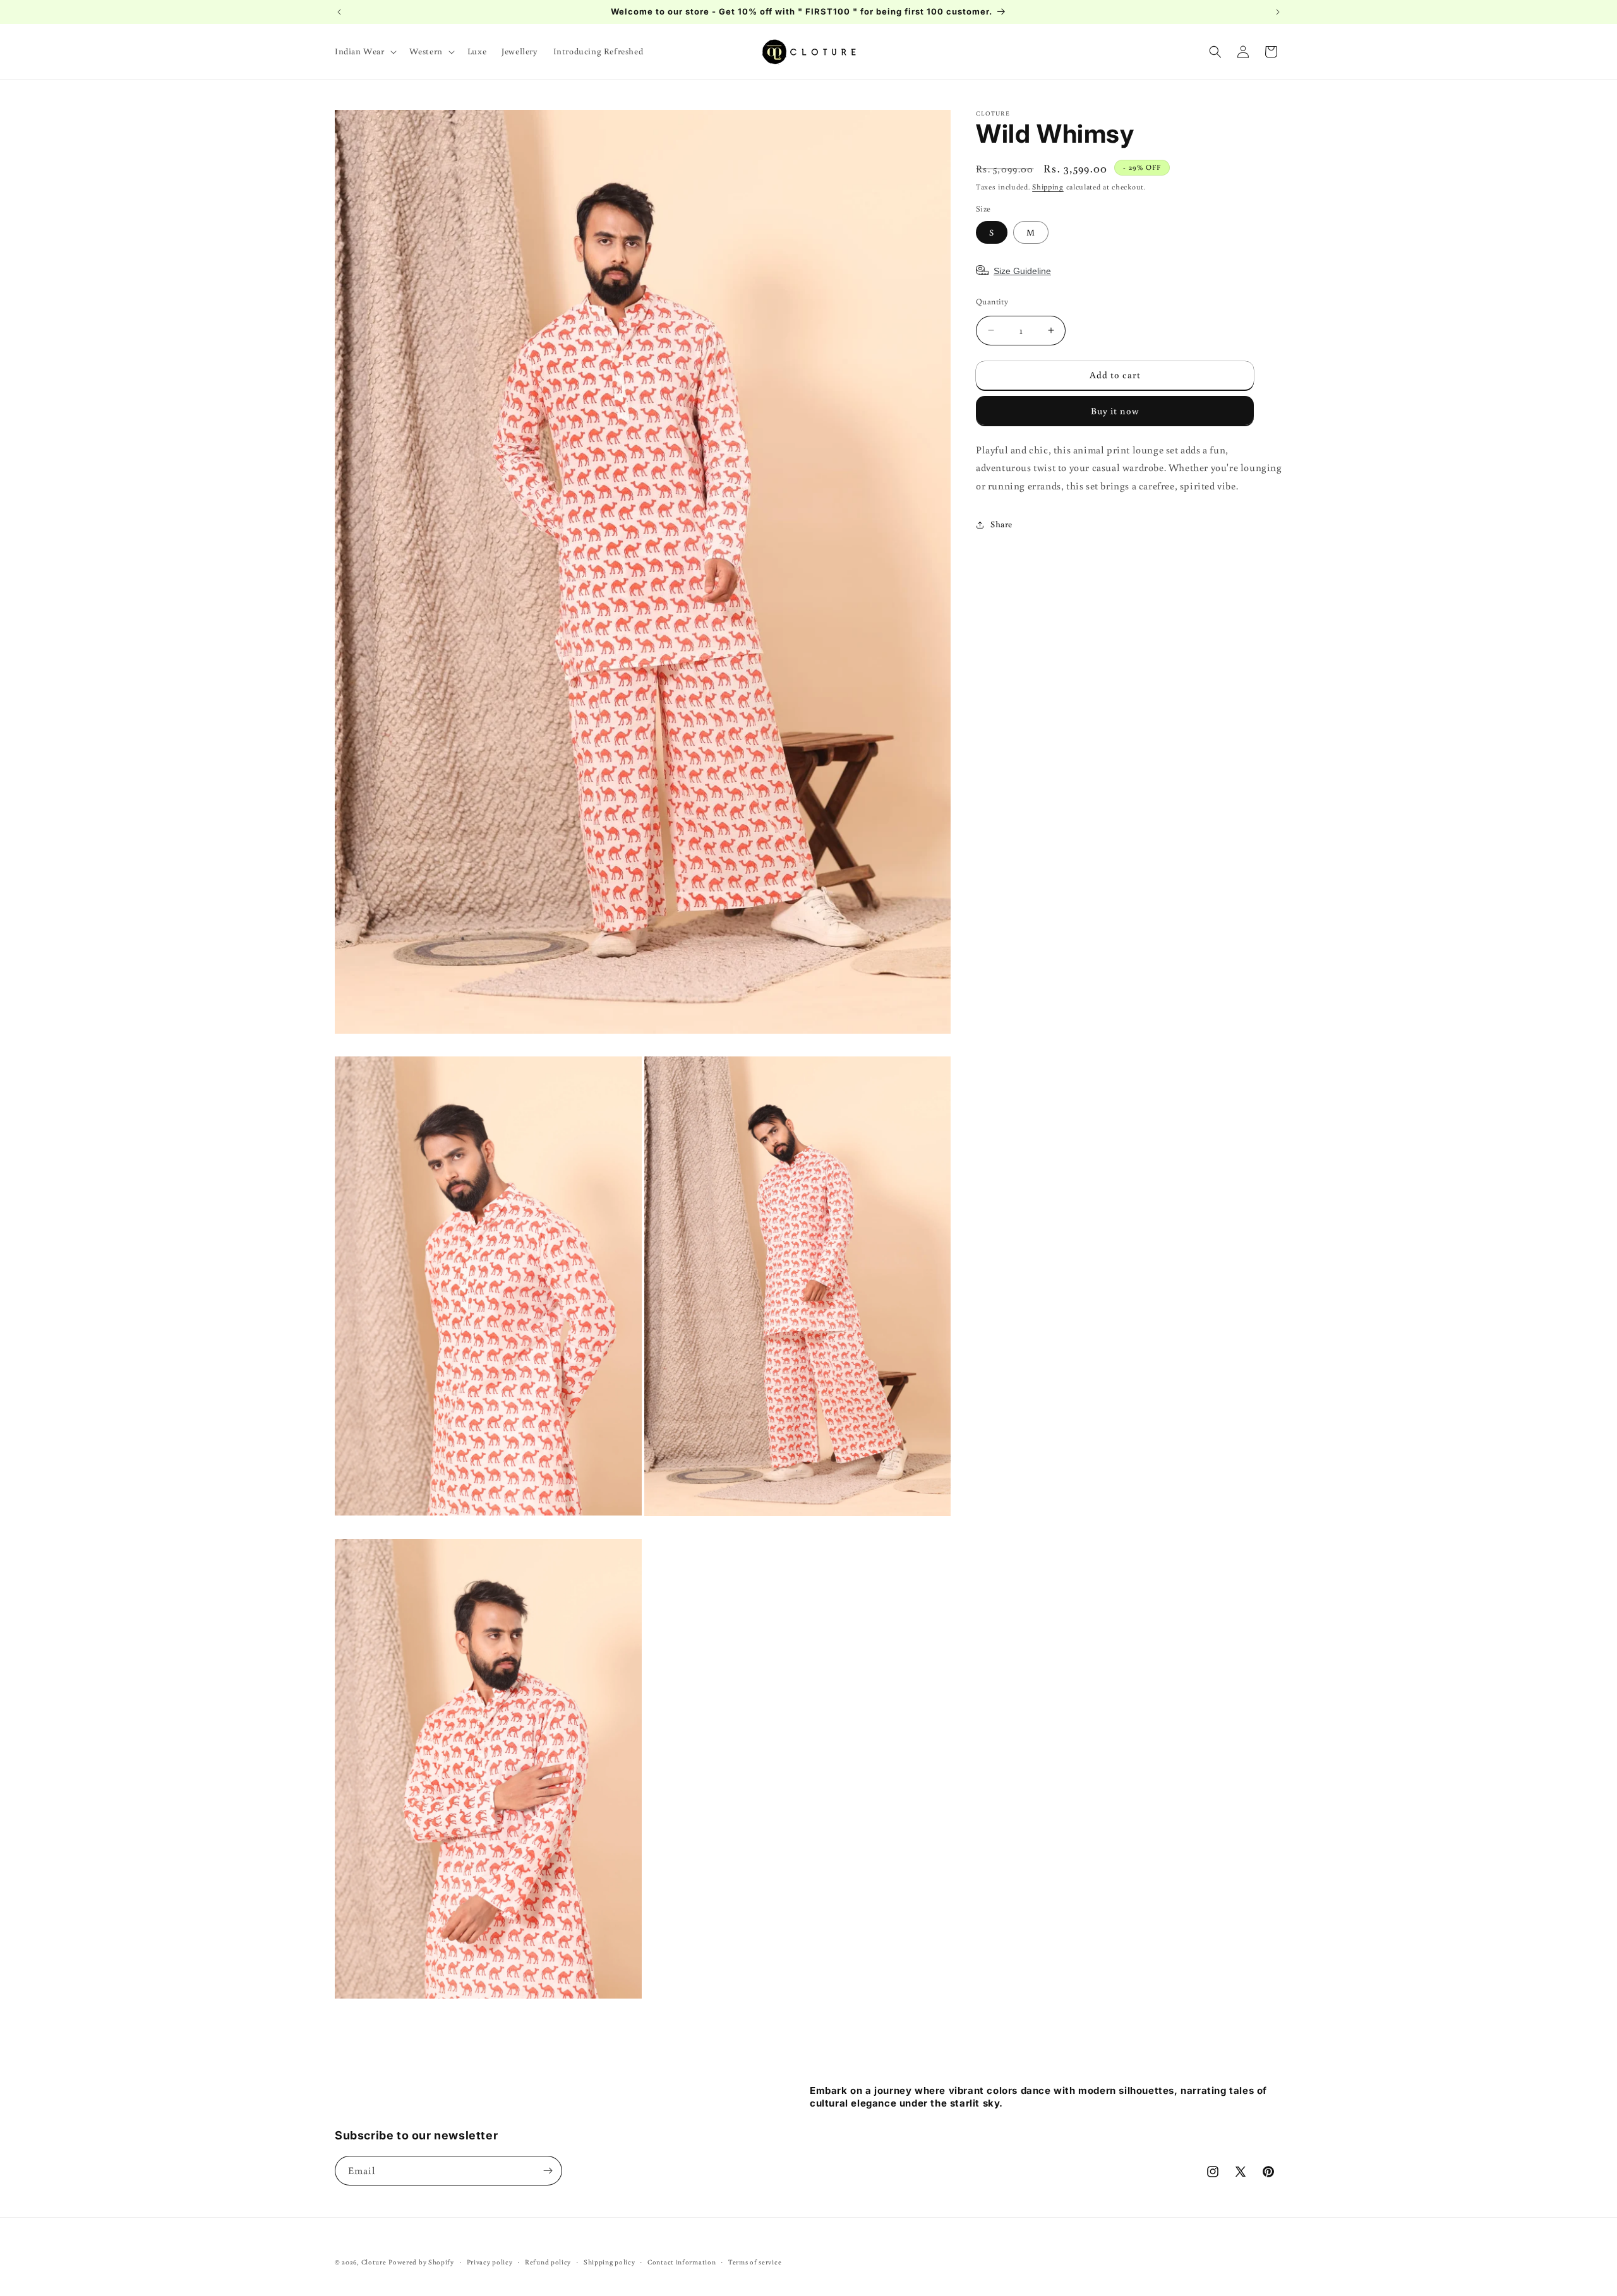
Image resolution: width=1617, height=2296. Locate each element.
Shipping (1048, 187)
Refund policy (548, 2261)
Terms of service (755, 2261)
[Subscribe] (548, 2171)
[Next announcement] (1278, 12)
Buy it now (1115, 411)
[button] (364, 51)
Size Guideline (1022, 271)
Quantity (992, 302)
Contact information (682, 2261)
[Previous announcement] (339, 12)
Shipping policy (610, 2261)
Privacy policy (490, 2261)
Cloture (374, 2262)
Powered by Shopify (421, 2262)
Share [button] (1001, 524)
